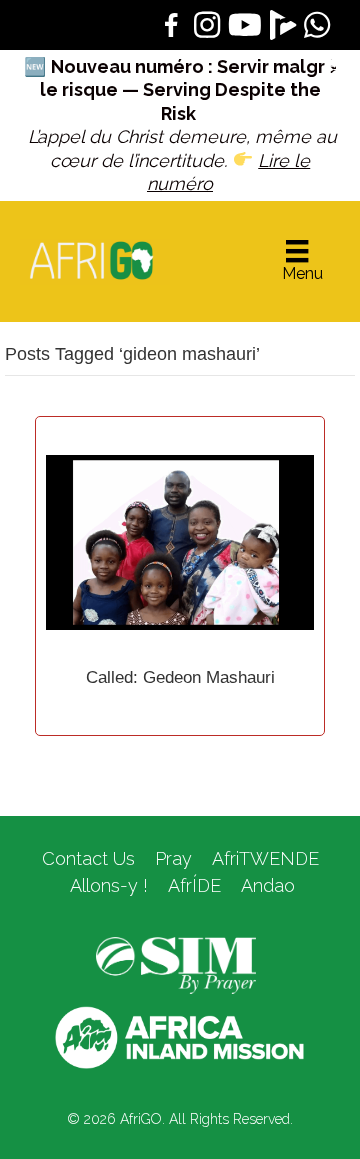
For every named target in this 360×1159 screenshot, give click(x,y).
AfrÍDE (194, 885)
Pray (173, 858)
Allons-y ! (106, 885)
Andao (268, 885)
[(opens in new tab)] (176, 964)
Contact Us (88, 858)
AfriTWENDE (265, 858)
